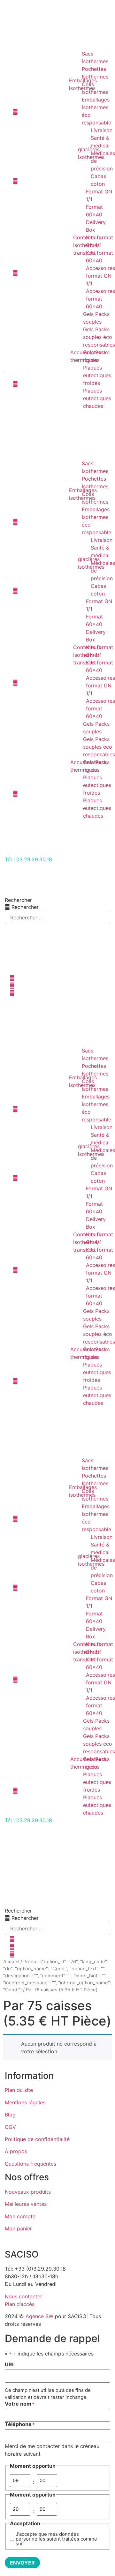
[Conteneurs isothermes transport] (41, 249)
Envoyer (22, 2563)
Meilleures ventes (26, 2204)
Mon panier (18, 2228)
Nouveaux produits (28, 2192)
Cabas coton (98, 180)
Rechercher (18, 900)
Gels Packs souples (96, 318)
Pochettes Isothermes (95, 73)
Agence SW (39, 2316)
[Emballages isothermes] (39, 88)
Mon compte (20, 2216)
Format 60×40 (94, 211)
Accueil (11, 1962)
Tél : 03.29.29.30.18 (28, 859)
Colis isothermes (95, 88)
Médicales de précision (103, 161)
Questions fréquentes (31, 2164)
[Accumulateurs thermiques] (40, 360)
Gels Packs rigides (96, 356)
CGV (10, 2127)
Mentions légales (25, 2102)
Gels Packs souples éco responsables (99, 337)
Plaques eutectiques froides (97, 375)
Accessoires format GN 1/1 (100, 276)
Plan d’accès (20, 2304)
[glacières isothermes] (44, 157)
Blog (10, 2115)
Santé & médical (100, 142)
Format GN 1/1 (99, 195)
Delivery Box (96, 226)
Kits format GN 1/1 (100, 241)
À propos (16, 2151)
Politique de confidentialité (37, 2139)
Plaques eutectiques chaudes (97, 398)
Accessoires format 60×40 (100, 299)
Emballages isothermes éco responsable (96, 111)
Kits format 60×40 (100, 257)
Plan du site (19, 2090)
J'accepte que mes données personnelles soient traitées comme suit (56, 2539)
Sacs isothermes (95, 57)
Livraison (102, 130)
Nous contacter (23, 2296)
